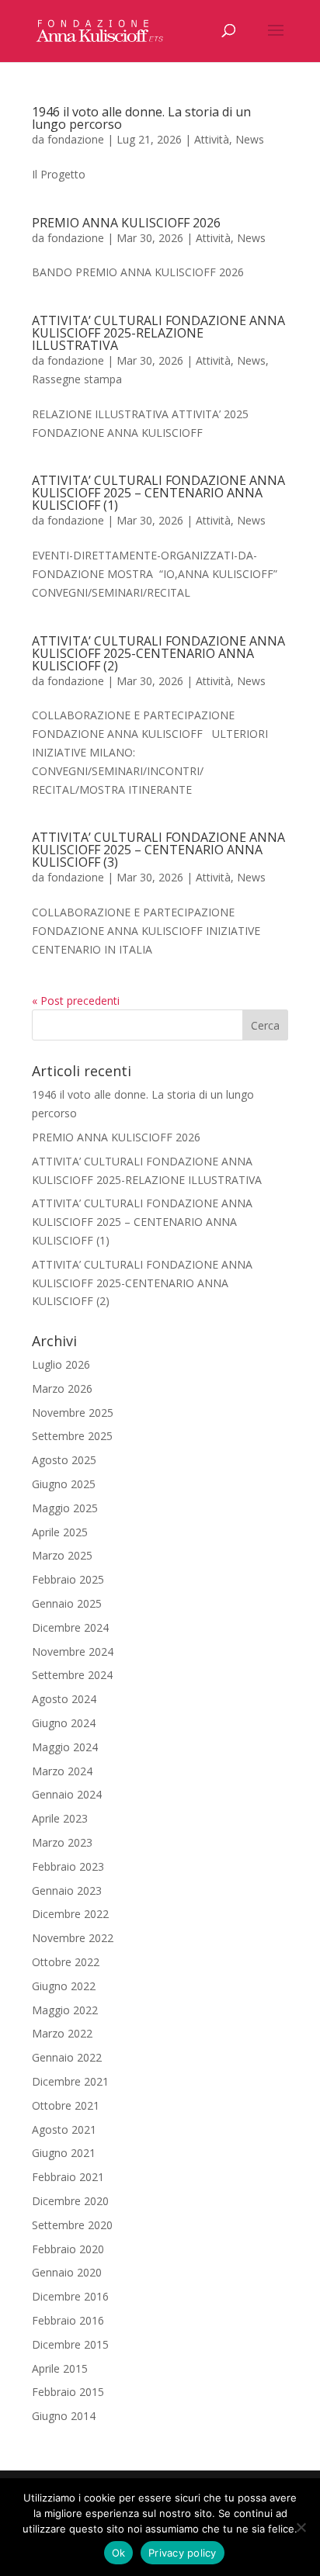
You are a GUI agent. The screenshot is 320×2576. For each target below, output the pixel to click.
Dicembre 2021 (70, 2081)
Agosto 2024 (64, 1699)
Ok (119, 2553)
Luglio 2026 (61, 1364)
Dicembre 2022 (70, 1914)
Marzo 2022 (62, 2033)
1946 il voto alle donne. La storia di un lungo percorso (141, 118)
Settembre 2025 (72, 1436)
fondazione (76, 139)
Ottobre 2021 (66, 2105)
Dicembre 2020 (70, 2201)
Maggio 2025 (65, 1508)
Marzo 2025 (62, 1555)
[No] (301, 2527)
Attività (212, 139)
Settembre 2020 (72, 2225)
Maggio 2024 (65, 1747)
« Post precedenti (76, 1001)
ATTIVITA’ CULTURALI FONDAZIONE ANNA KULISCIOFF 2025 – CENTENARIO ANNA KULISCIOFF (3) (158, 850)
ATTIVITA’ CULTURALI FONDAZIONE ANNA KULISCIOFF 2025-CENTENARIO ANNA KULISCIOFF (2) (158, 653)
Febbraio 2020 (68, 2249)
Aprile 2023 (60, 1818)
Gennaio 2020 (67, 2272)
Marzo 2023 (62, 1842)
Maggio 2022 (65, 2010)
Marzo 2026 (62, 1388)
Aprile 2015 (60, 2368)
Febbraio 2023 (68, 1866)
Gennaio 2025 (67, 1603)
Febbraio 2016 (68, 2320)
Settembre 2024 (72, 1675)
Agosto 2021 (64, 2129)
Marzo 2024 (62, 1771)
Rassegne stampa (77, 379)
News (250, 139)
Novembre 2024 (73, 1652)
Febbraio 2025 (68, 1579)
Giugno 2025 (64, 1484)
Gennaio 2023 (67, 1890)
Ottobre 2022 (66, 1962)
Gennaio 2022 (67, 2057)
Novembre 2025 (73, 1413)
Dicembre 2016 (70, 2296)
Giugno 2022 (64, 1986)
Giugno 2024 (64, 1723)
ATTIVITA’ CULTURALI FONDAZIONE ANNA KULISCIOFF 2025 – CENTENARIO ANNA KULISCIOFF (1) (158, 493)
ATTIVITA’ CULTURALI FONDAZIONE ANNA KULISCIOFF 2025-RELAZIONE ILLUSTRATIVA (158, 333)
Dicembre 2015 (70, 2344)
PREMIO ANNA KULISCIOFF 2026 (126, 223)
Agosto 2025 (64, 1460)
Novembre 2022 (73, 1938)
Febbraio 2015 (68, 2392)
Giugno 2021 (64, 2153)
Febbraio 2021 (68, 2177)
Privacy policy (183, 2553)
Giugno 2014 (64, 2416)
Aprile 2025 (60, 1532)
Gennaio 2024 (67, 1794)
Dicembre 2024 (70, 1627)
